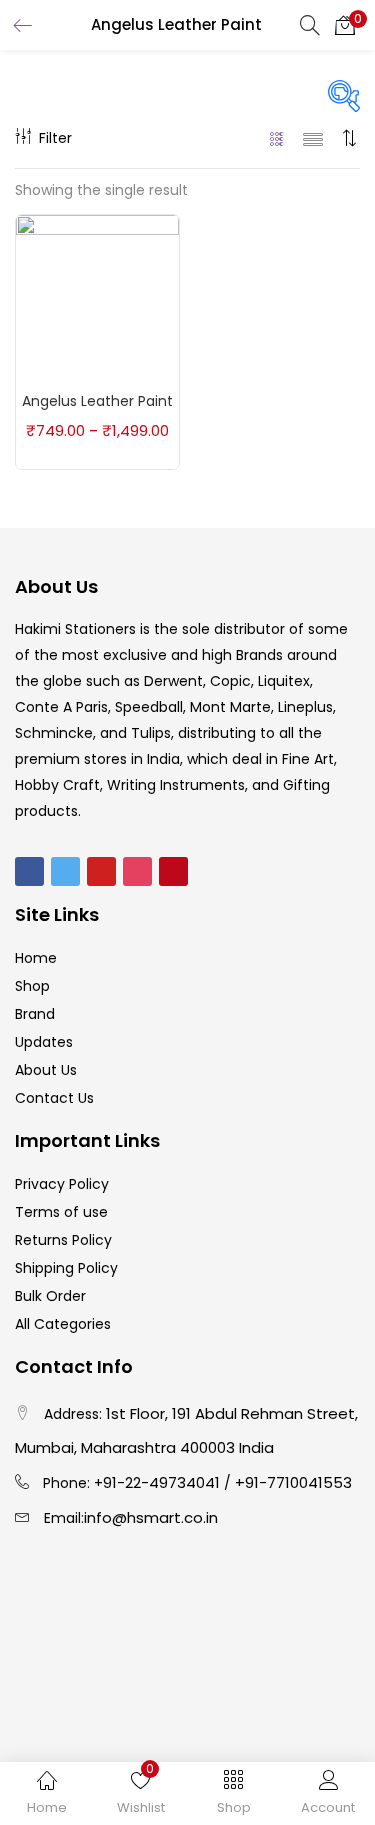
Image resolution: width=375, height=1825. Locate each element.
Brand (35, 1014)
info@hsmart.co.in (151, 1517)
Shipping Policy (66, 1268)
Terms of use (61, 1212)
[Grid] (277, 138)
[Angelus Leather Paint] (97, 295)
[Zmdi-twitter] (65, 871)
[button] (345, 25)
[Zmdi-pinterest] (173, 871)
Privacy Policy (62, 1184)
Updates (44, 1042)
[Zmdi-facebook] (29, 871)
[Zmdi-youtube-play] (101, 871)
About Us (46, 1070)
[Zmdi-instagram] (137, 871)
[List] (313, 138)
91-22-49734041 (161, 1482)
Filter (55, 138)
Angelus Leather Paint (97, 401)
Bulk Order (50, 1296)
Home (36, 958)
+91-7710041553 (293, 1482)
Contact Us (54, 1098)
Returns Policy (63, 1240)
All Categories (63, 1324)
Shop (32, 986)
